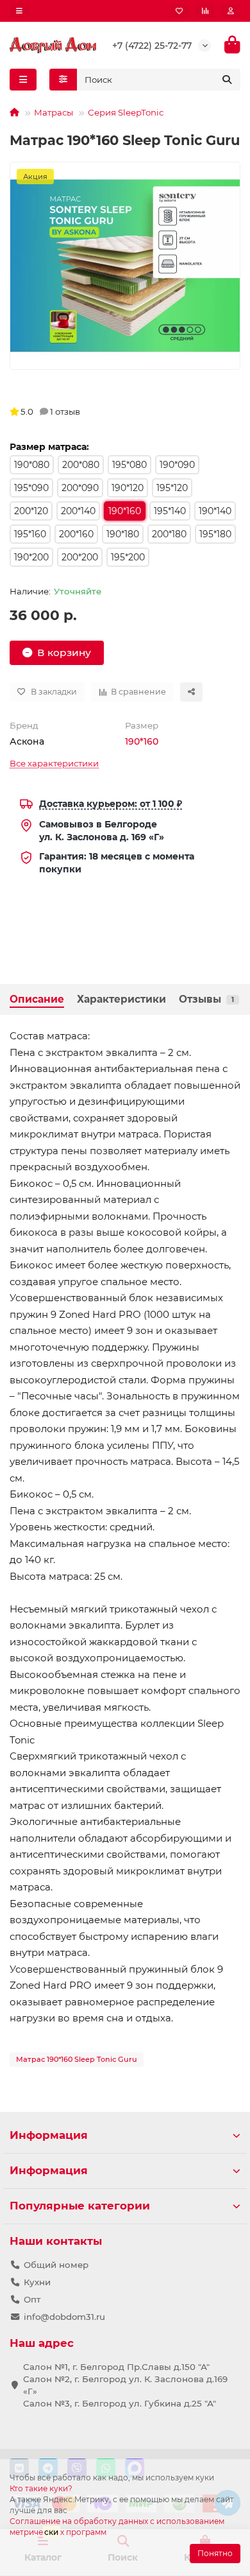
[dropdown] (19, 11)
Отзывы (206, 999)
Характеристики (121, 999)
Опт (32, 2299)
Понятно (215, 2553)
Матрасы (54, 112)
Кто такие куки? (41, 2488)
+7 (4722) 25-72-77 (152, 46)
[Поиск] (227, 80)
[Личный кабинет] (231, 11)
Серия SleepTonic (126, 112)
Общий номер (56, 2265)
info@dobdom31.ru (64, 2317)
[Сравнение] (205, 11)
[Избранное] (179, 11)
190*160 (142, 741)
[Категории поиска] (63, 80)
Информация (49, 2135)
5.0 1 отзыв (50, 411)
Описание (37, 999)
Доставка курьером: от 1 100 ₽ (111, 804)
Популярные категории (80, 2206)
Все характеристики (54, 763)
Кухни (37, 2282)
